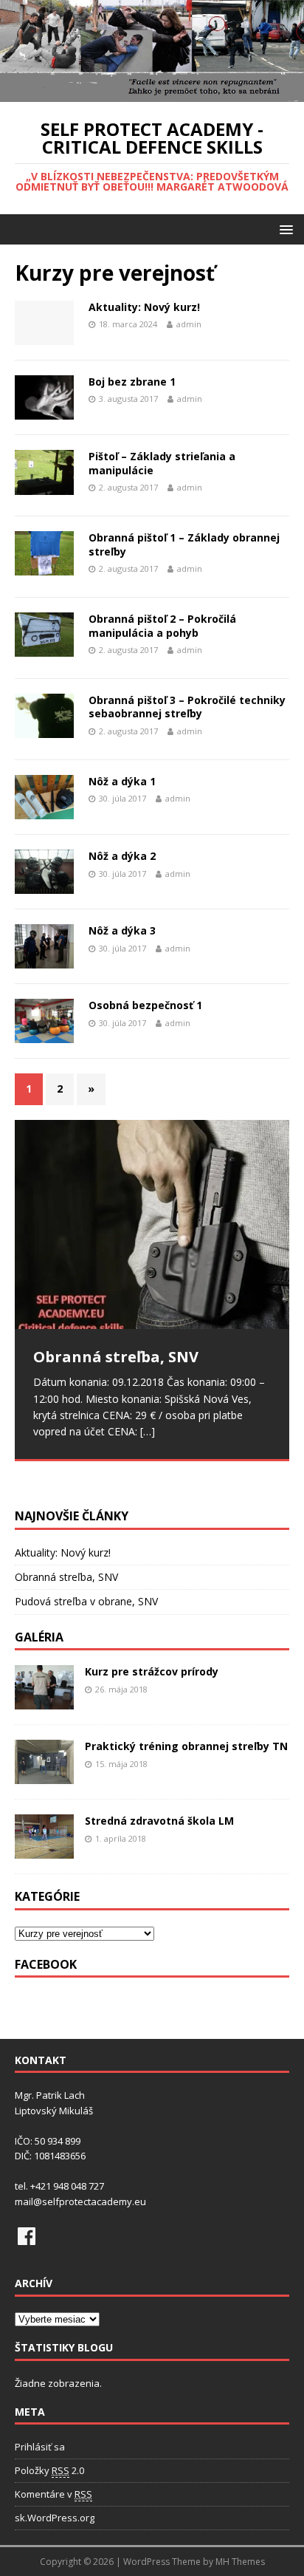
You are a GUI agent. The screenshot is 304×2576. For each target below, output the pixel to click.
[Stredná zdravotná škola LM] (44, 1850)
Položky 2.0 (49, 2470)
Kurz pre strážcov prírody (152, 1671)
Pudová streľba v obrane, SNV (86, 1601)
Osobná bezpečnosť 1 (145, 1005)
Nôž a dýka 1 (122, 781)
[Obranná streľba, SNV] (152, 1224)
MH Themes (240, 2562)
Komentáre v (53, 2494)
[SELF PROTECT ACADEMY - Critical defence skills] (152, 93)
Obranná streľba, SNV (66, 1577)
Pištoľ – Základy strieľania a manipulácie (162, 463)
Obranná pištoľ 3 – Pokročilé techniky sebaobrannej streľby (187, 707)
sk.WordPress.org (55, 2518)
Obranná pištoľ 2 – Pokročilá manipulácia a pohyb (162, 625)
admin (189, 324)
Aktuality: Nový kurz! (144, 307)
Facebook (46, 1964)
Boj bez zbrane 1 (132, 382)
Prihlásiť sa (40, 2447)
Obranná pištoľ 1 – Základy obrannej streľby (184, 544)
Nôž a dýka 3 (122, 930)
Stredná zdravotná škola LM (159, 1821)
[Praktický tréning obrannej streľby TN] (44, 1776)
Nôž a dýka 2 (122, 856)
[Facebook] (27, 2236)
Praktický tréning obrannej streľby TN (186, 1746)
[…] (148, 1431)
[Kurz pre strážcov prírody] (44, 1701)
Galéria (39, 1637)
